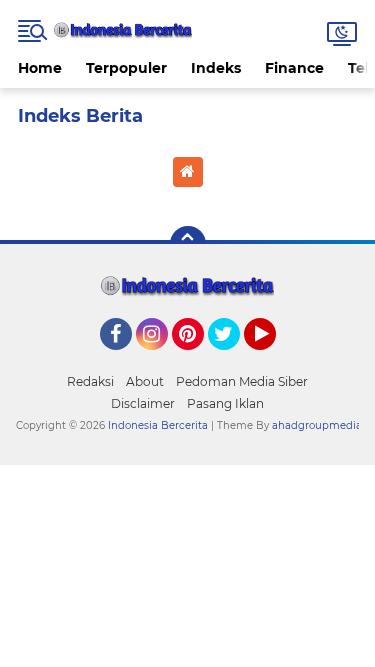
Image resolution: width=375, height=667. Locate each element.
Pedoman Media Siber (242, 381)
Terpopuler (126, 68)
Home (40, 68)
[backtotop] (188, 244)
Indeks (216, 68)
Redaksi (90, 381)
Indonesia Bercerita (158, 425)
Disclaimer (143, 403)
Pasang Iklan (225, 403)
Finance (294, 68)
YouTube (273, 359)
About (145, 381)
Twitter (233, 359)
